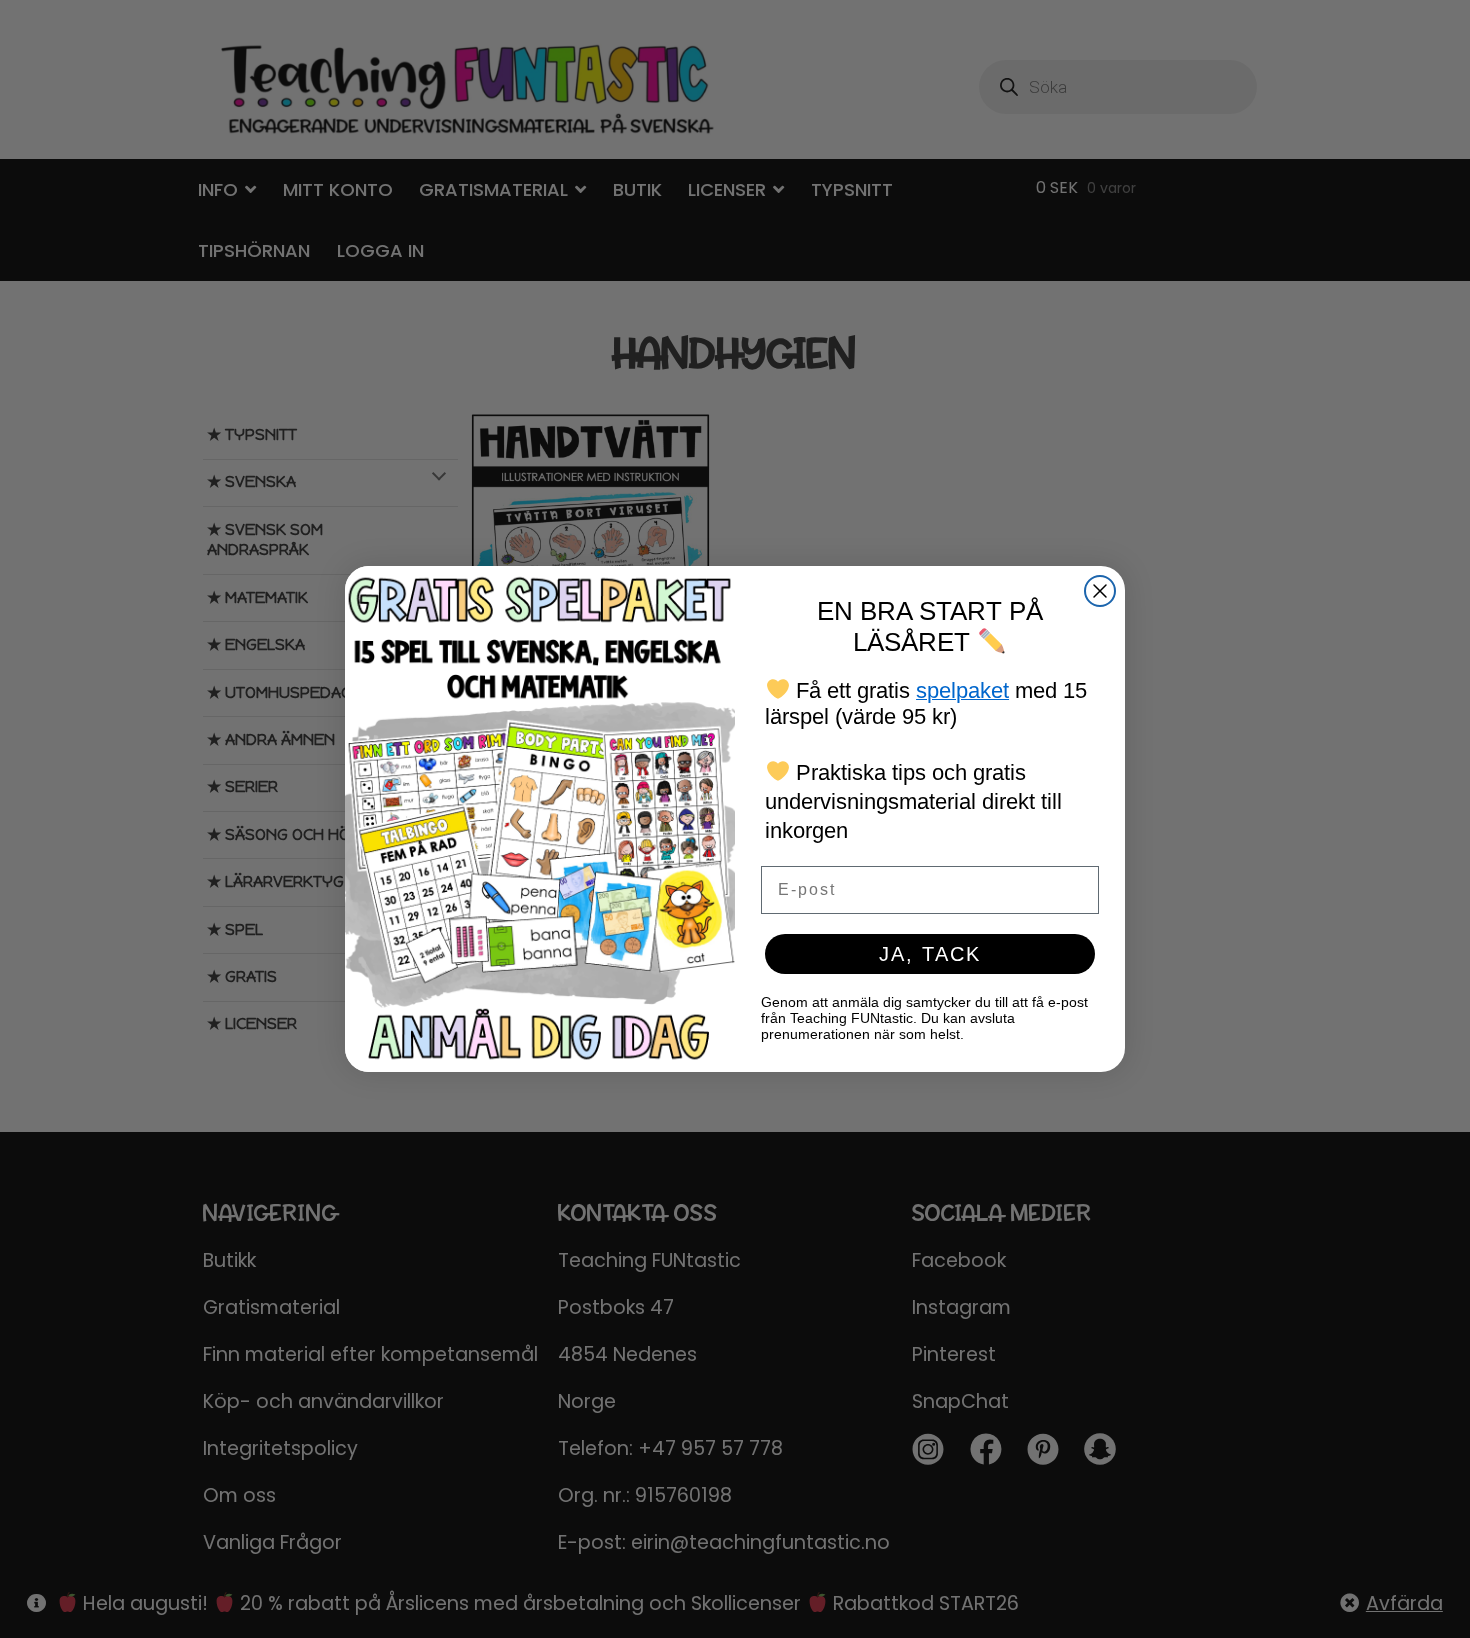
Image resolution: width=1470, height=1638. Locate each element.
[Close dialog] (1100, 591)
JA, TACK (930, 954)
